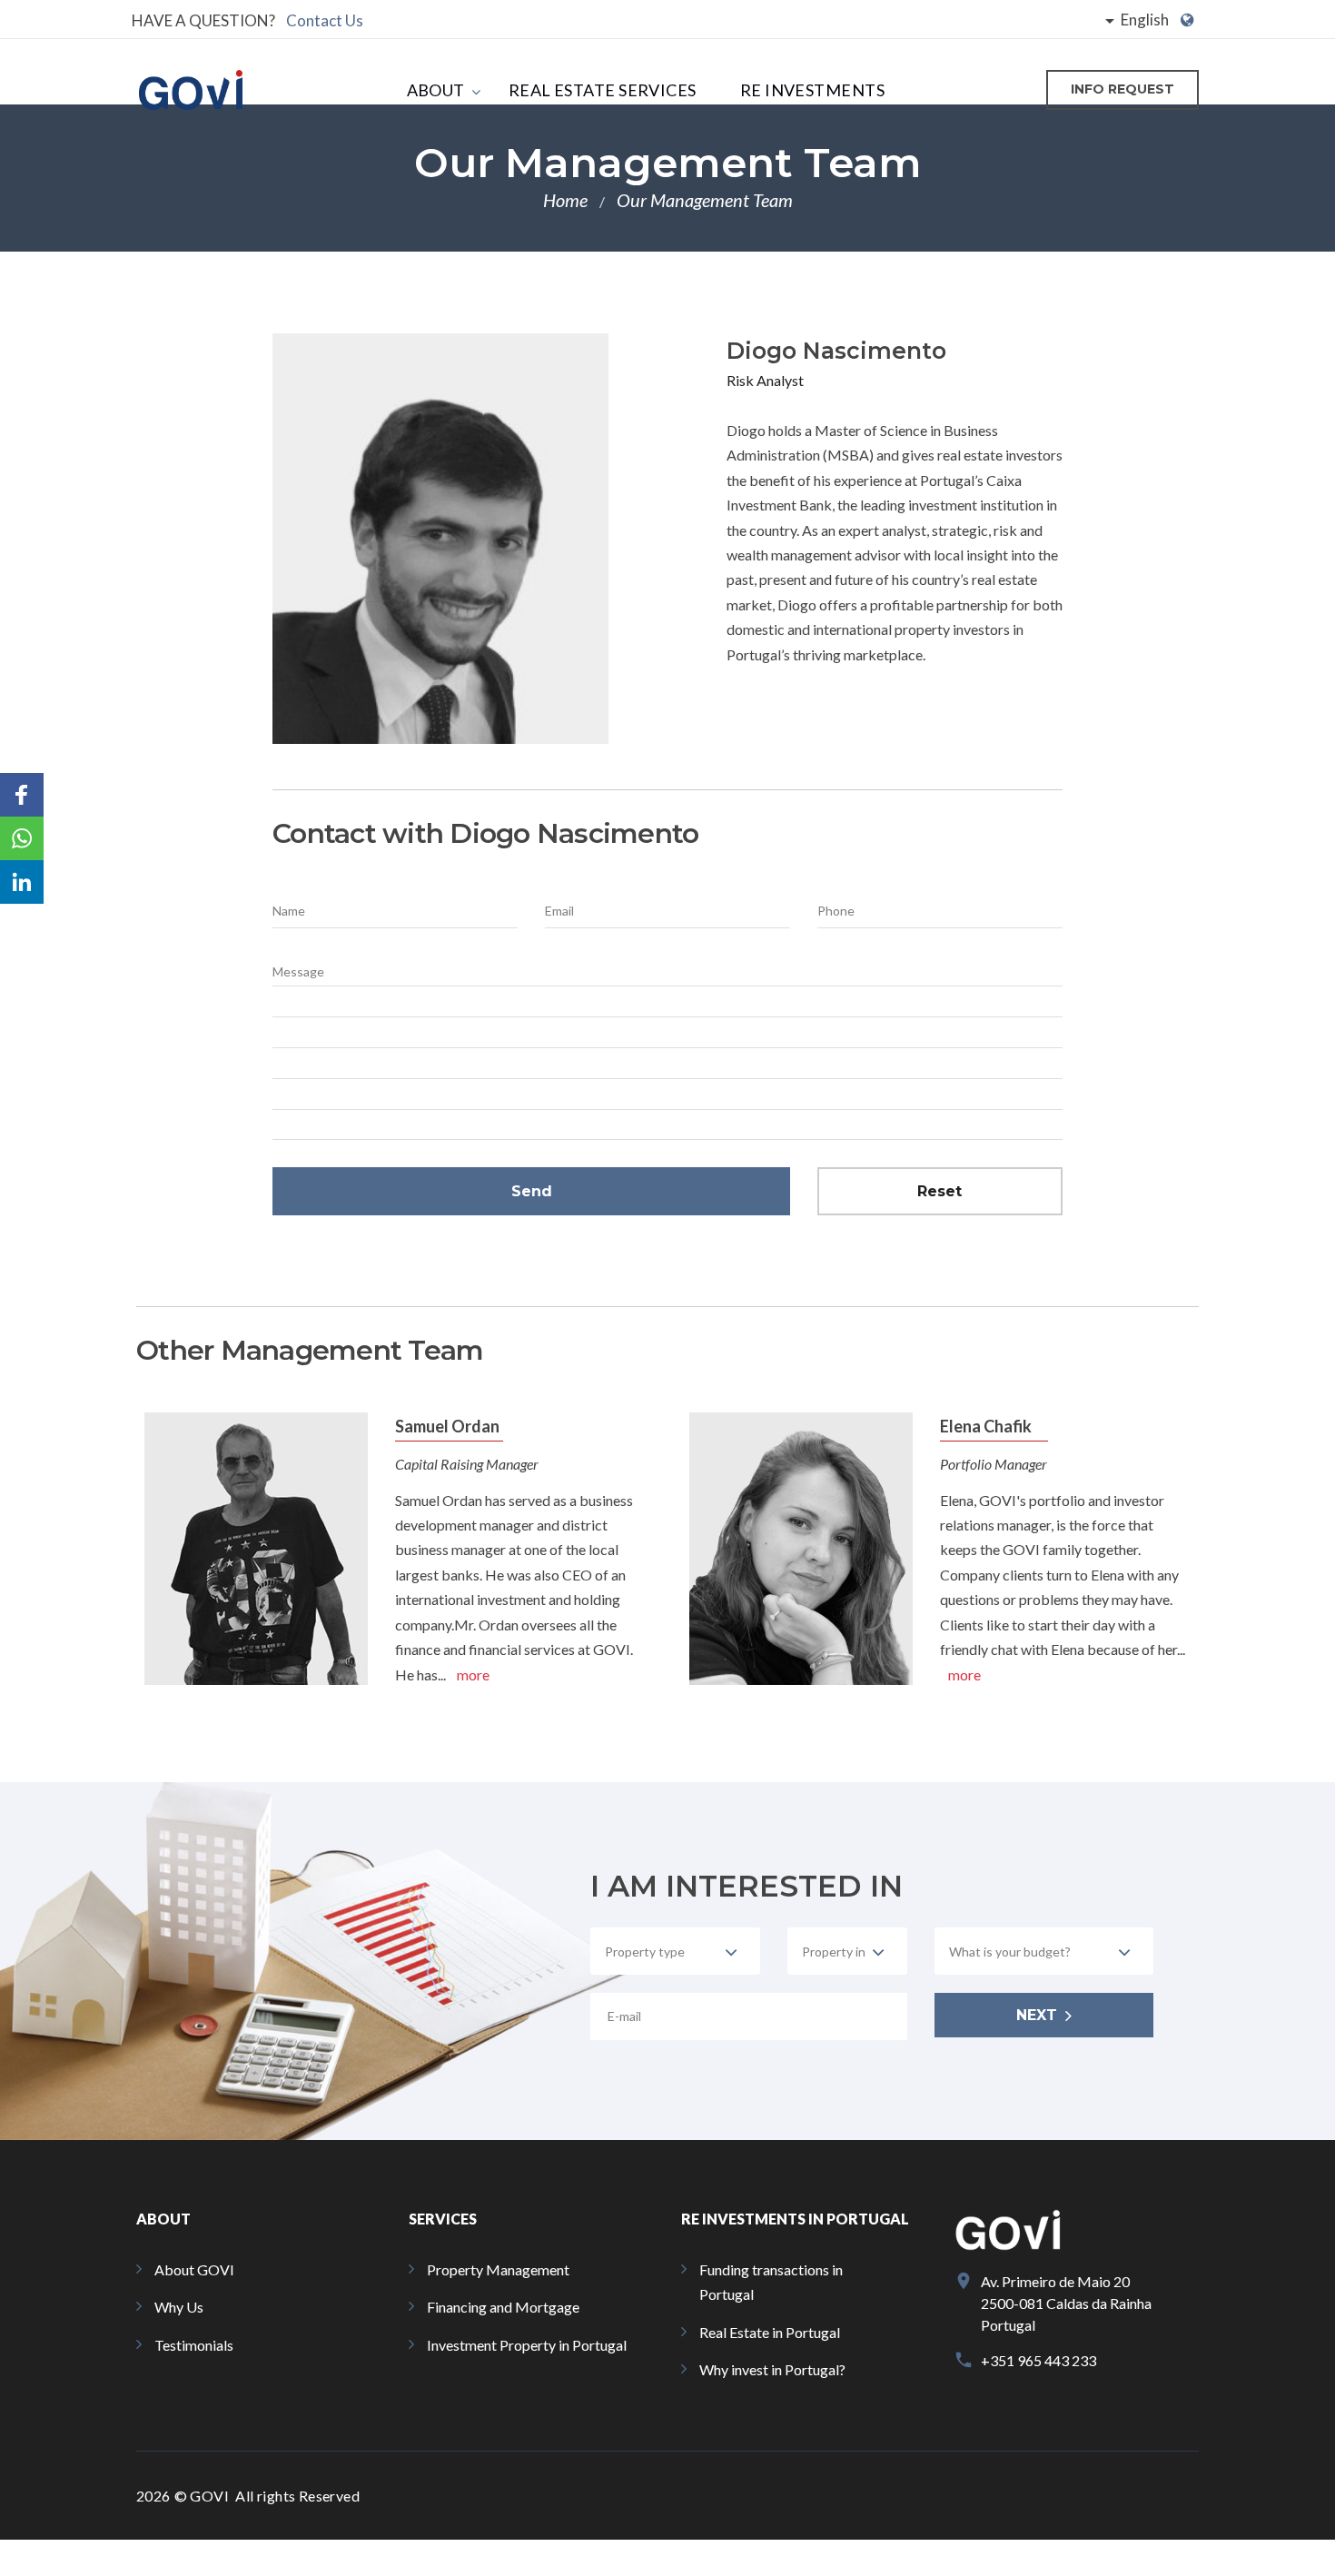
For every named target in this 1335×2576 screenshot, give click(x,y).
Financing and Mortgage (503, 2307)
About (436, 90)
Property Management (498, 2269)
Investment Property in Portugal (527, 2345)
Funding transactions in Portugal (771, 2282)
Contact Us (325, 20)
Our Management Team (705, 200)
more (473, 1674)
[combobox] (675, 1951)
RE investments (812, 90)
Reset (939, 1191)
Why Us (179, 2307)
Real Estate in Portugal (770, 2332)
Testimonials (194, 2345)
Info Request (1122, 89)
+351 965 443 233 (1038, 2360)
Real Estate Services (603, 90)
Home (565, 200)
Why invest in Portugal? (772, 2369)
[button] (22, 795)
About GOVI (194, 2269)
